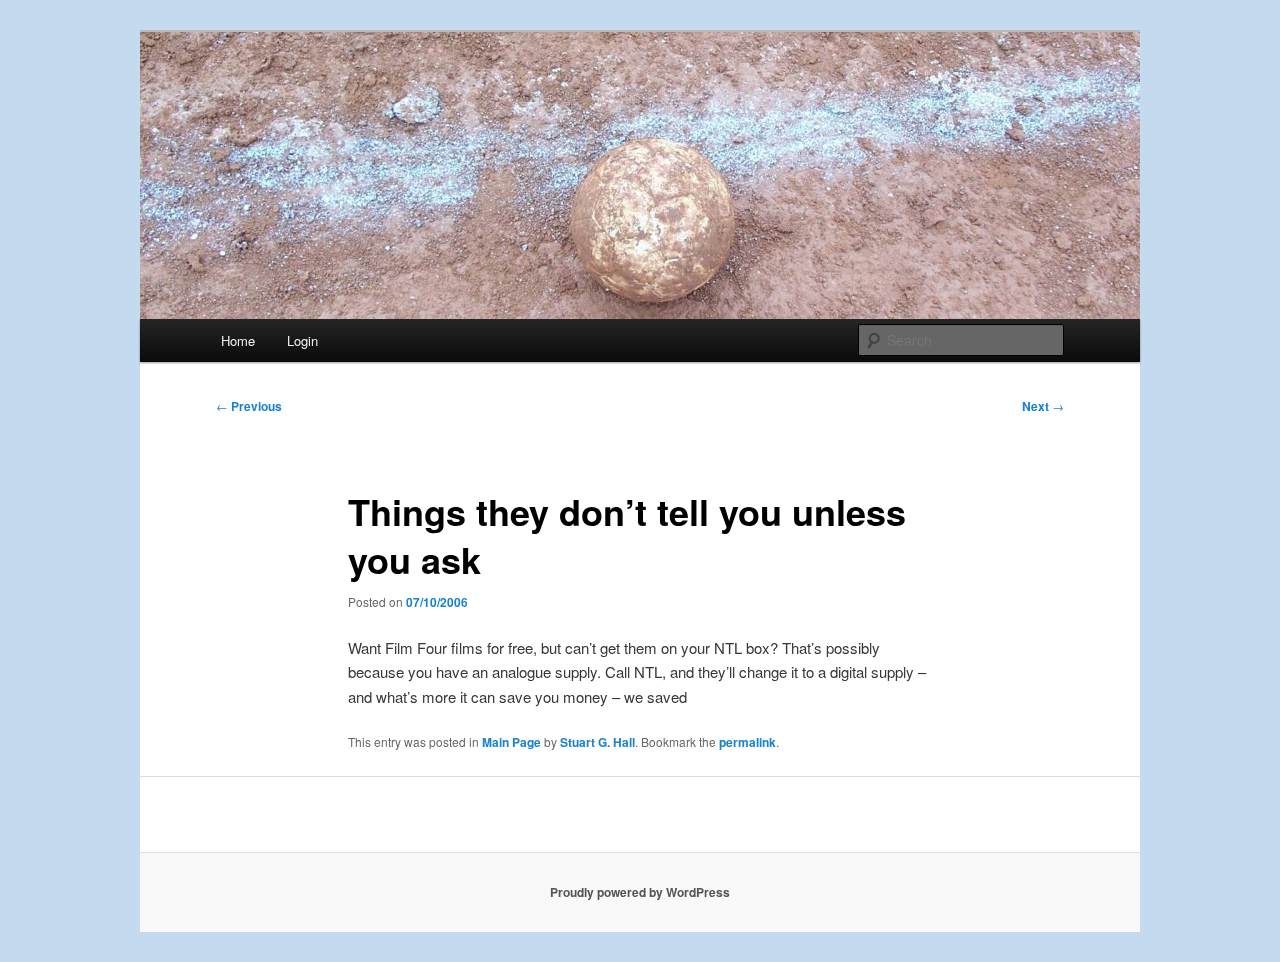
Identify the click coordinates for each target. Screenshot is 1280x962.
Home (238, 340)
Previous (249, 406)
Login (302, 340)
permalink (747, 742)
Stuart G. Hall (597, 742)
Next (1043, 406)
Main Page (511, 742)
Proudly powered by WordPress (640, 892)
